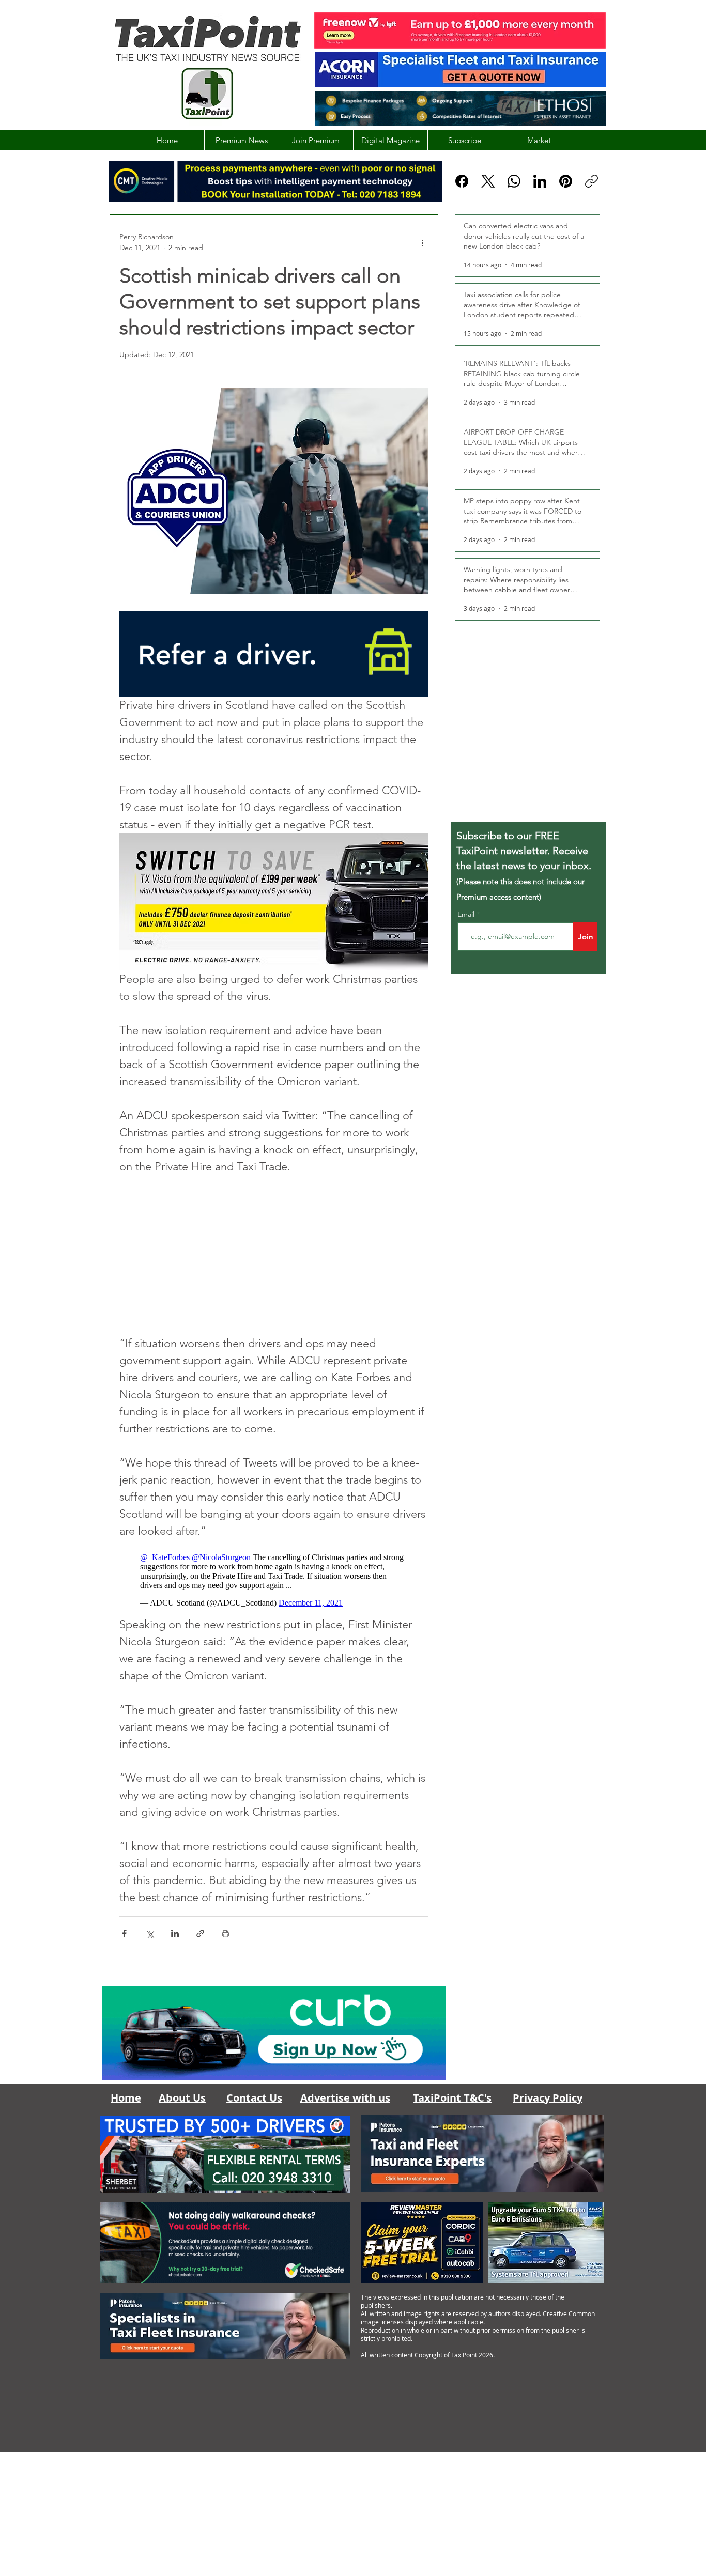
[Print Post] (226, 1933)
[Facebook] (462, 181)
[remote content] (274, 1255)
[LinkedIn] (540, 181)
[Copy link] (592, 181)
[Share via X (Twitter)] (150, 1933)
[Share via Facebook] (124, 1933)
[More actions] (422, 242)
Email (467, 914)
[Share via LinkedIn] (175, 1933)
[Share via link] (200, 1933)
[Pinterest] (566, 181)
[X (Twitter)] (488, 181)
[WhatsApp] (514, 181)
